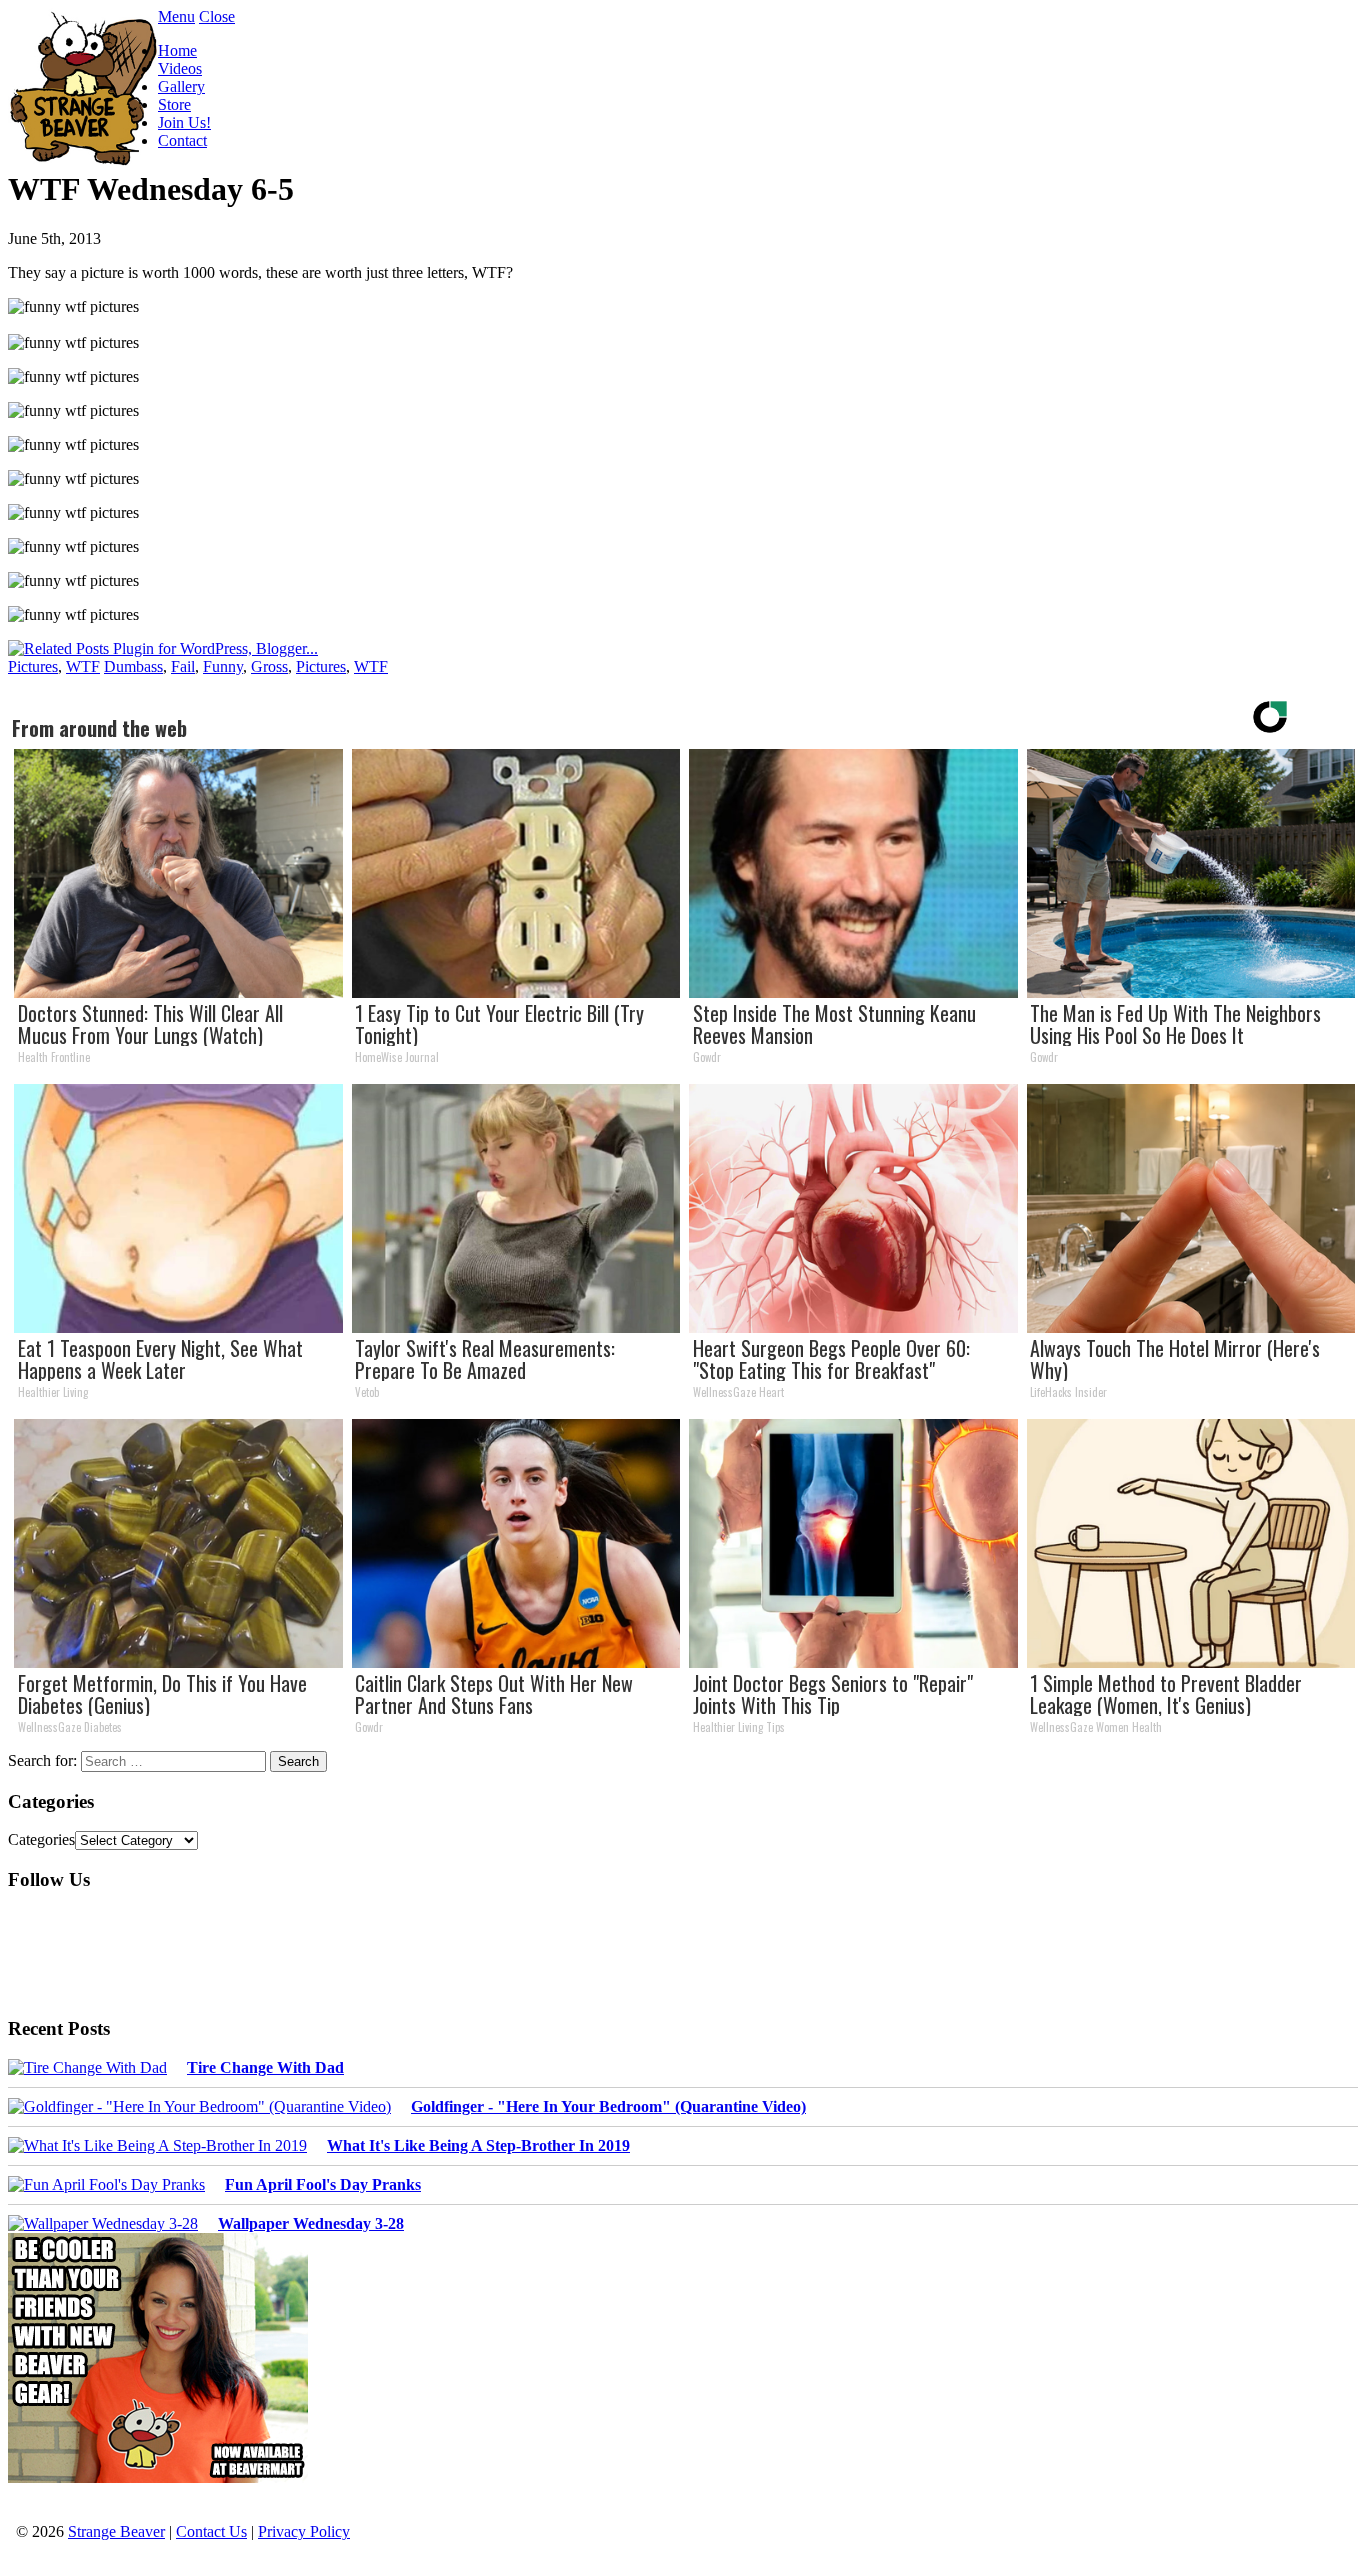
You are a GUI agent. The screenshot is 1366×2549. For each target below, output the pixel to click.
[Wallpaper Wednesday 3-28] (103, 2224)
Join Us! (184, 122)
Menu (176, 16)
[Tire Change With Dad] (87, 2068)
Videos (180, 68)
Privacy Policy (304, 2531)
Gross (269, 666)
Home (177, 50)
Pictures (33, 666)
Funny (223, 666)
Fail (183, 666)
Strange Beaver (116, 2531)
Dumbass (133, 666)
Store (174, 104)
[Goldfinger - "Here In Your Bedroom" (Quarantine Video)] (199, 2107)
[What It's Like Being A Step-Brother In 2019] (157, 2146)
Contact (182, 140)
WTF (83, 666)
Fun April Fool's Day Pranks (323, 2184)
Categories (41, 1839)
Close (217, 16)
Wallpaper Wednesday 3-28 (311, 2223)
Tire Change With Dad (265, 2067)
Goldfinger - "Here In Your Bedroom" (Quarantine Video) (608, 2106)
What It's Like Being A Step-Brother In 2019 (478, 2145)
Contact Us (211, 2531)
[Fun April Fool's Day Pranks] (106, 2185)
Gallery (181, 86)
